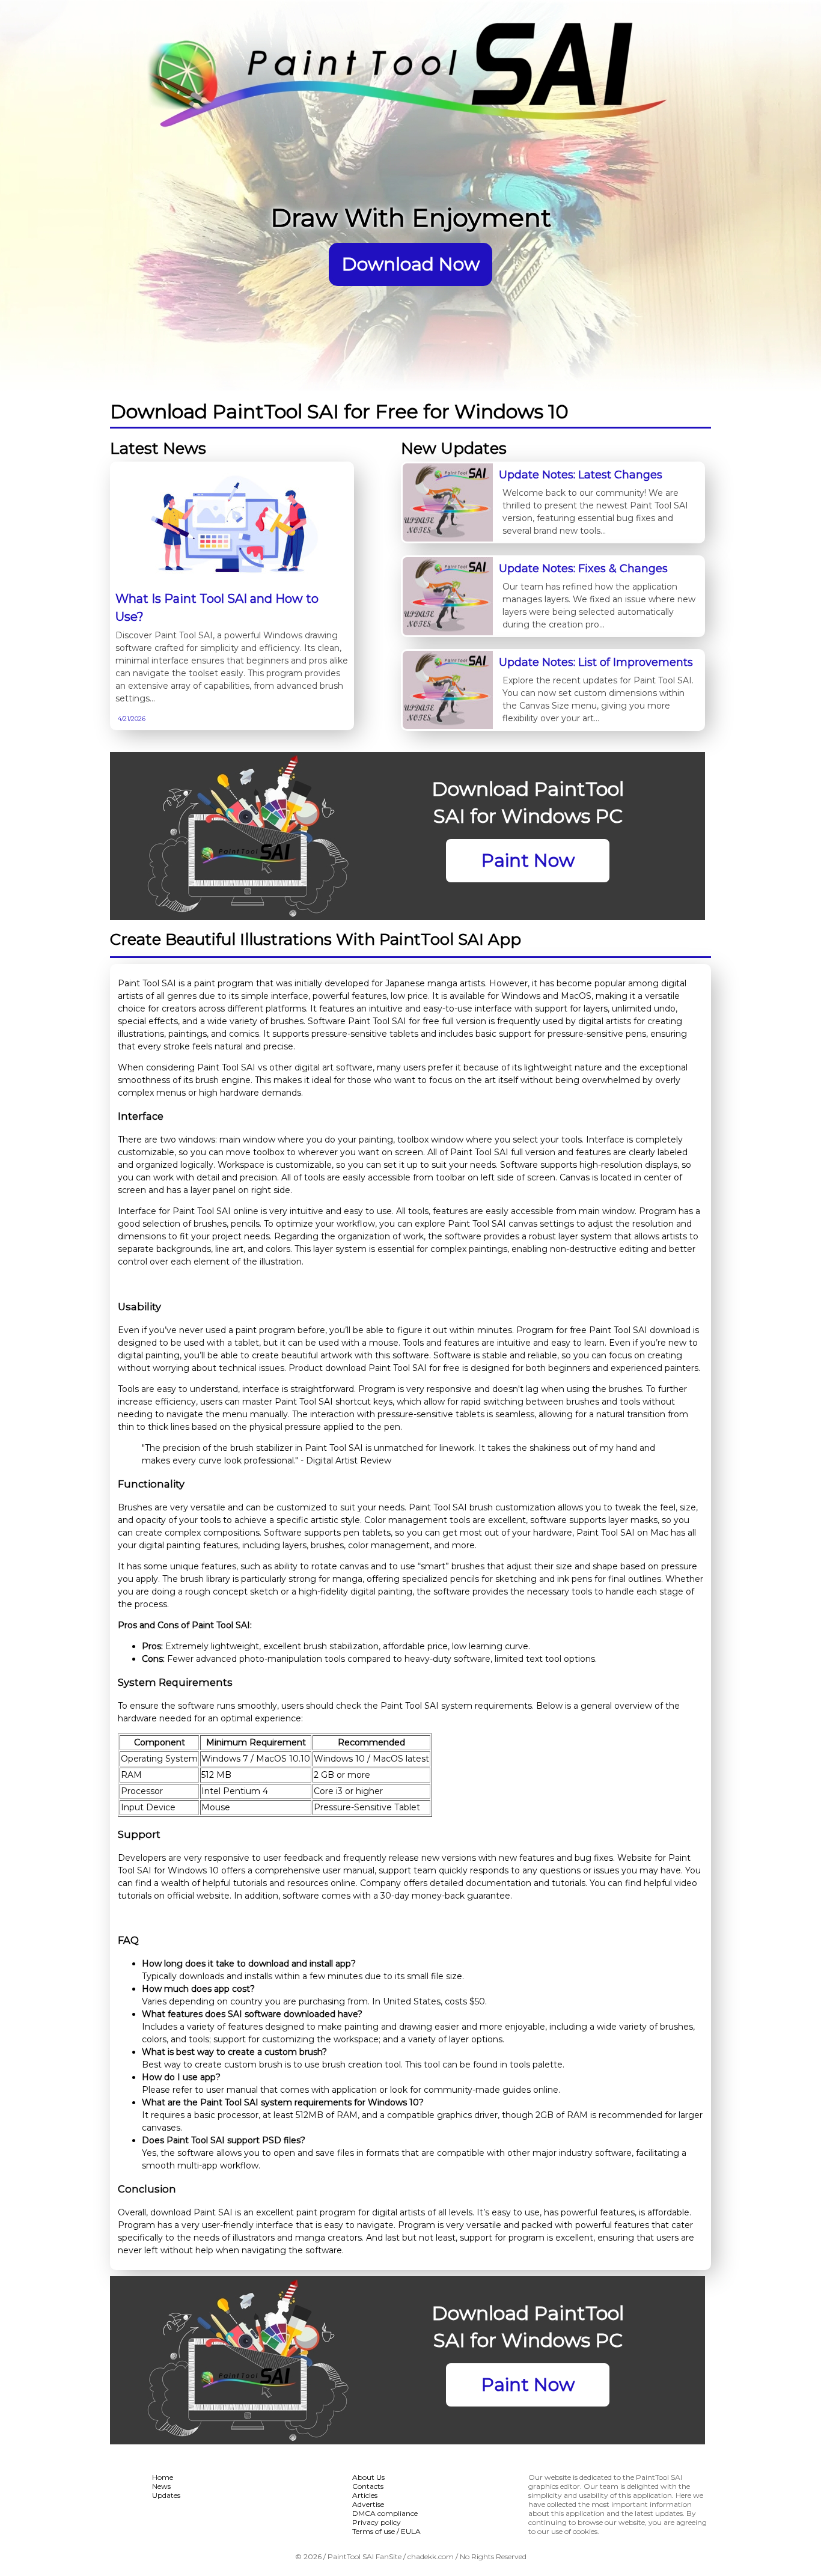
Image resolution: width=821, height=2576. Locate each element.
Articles (365, 2495)
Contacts (368, 2486)
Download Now (411, 264)
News (161, 2486)
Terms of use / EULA (386, 2531)
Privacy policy (377, 2522)
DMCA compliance (385, 2513)
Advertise (368, 2504)
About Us (368, 2477)
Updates (166, 2495)
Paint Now (528, 860)
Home (163, 2477)
